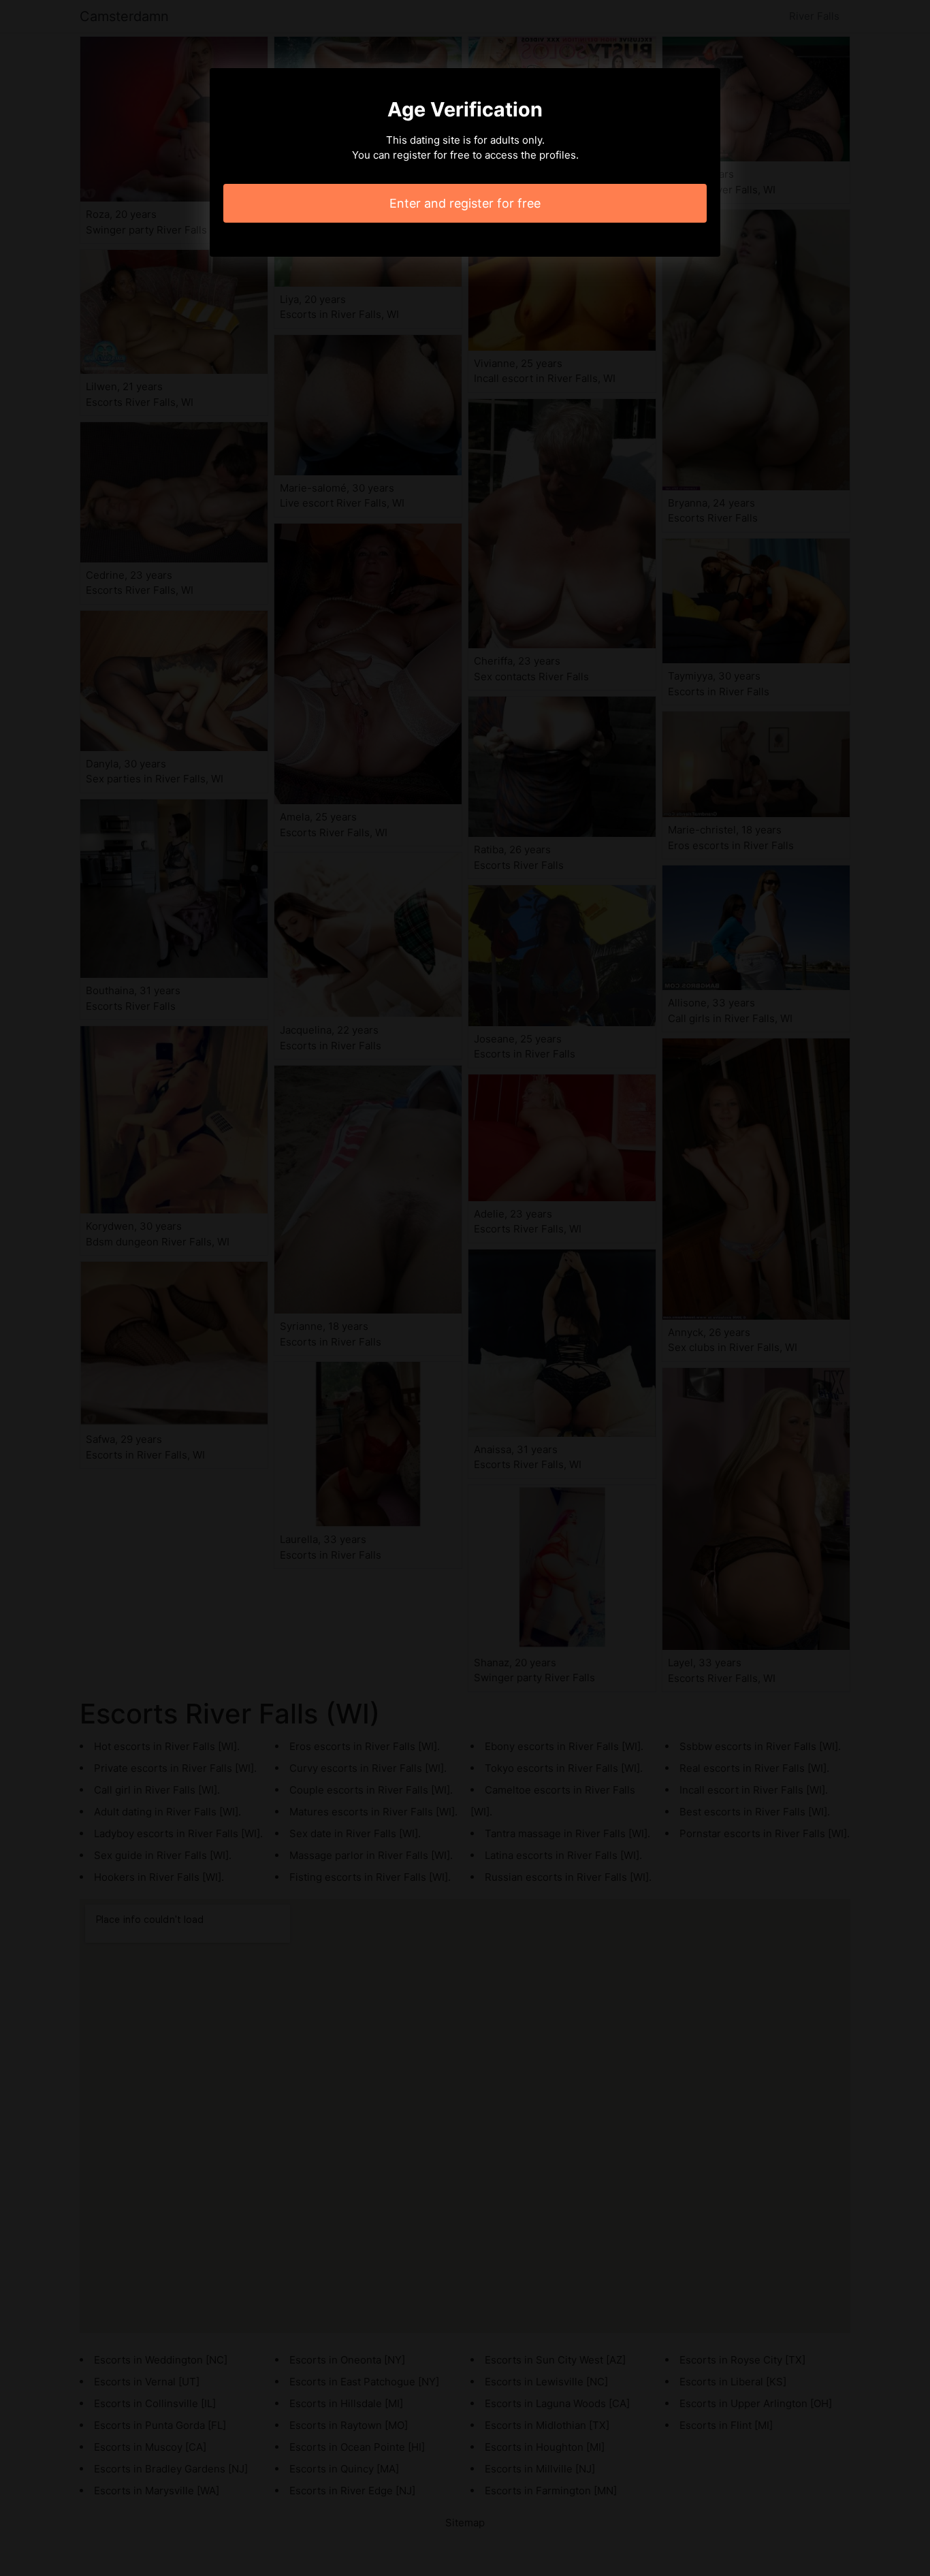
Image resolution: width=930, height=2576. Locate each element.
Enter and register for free (465, 203)
